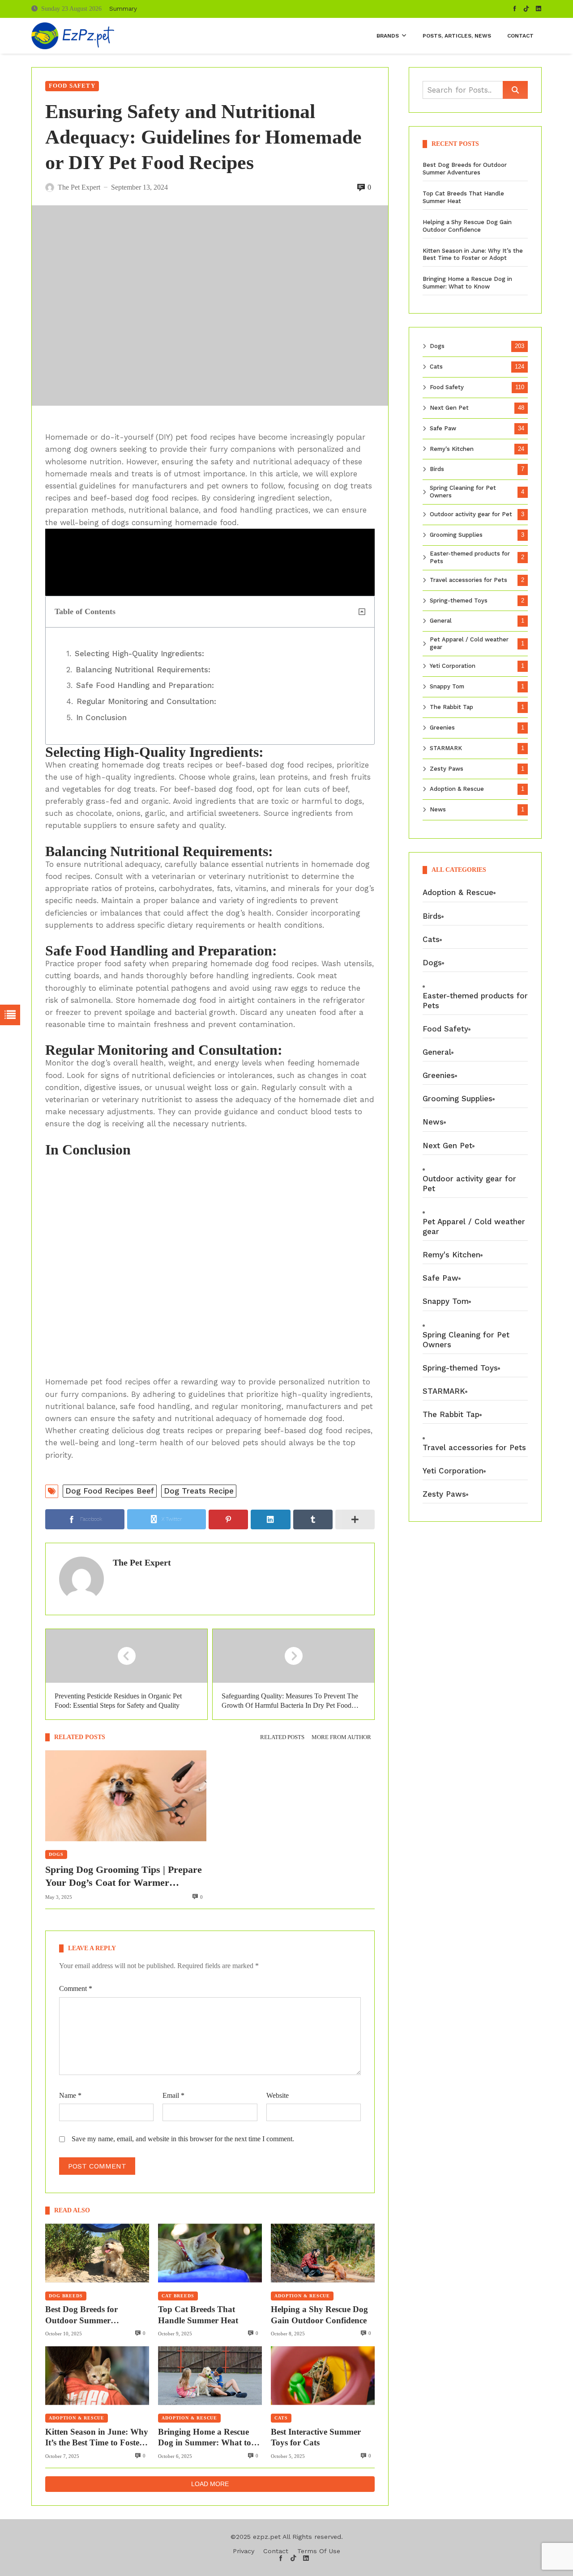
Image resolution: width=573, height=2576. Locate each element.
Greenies (442, 728)
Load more (210, 2484)
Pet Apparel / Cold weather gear (469, 643)
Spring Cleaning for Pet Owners (463, 492)
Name (70, 2095)
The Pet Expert (142, 1562)
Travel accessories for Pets (468, 580)
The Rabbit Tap (451, 707)
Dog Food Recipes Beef (110, 1491)
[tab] (282, 1738)
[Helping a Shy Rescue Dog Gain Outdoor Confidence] (323, 2253)
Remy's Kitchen (452, 449)
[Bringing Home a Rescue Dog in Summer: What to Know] (210, 2375)
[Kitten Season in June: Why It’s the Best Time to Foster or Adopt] (97, 2375)
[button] (362, 612)
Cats (281, 2418)
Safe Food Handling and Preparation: (145, 685)
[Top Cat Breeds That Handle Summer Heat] (210, 2253)
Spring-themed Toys (459, 601)
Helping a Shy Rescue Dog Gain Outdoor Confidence (319, 2315)
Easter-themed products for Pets (470, 557)
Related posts (282, 1737)
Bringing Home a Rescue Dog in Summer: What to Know (205, 2438)
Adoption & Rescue (302, 2296)
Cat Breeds (178, 2296)
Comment (76, 1988)
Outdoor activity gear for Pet (471, 514)
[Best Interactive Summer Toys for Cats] (323, 2375)
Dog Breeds (66, 2296)
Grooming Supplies (456, 535)
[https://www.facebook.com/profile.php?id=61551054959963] (515, 9)
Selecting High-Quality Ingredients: (139, 654)
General (441, 621)
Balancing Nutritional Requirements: (143, 670)
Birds (437, 469)
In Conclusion (101, 717)
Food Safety (72, 86)
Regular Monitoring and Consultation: (146, 701)
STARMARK (446, 748)
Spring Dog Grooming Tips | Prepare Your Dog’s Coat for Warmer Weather (124, 1876)
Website (278, 2095)
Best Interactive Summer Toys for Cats (316, 2437)
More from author (341, 1737)
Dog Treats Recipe (199, 1491)
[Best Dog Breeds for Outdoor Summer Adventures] (97, 2253)
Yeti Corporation (453, 666)
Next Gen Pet (449, 408)
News (438, 809)
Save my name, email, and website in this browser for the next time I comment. (183, 2139)
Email (173, 2095)
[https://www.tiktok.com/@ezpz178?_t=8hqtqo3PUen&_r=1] (526, 9)
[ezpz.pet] (73, 36)
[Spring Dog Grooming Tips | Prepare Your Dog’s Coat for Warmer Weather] (126, 1796)
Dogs (56, 1854)
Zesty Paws (447, 769)
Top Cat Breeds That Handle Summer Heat (198, 2315)
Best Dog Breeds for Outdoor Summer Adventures (81, 2315)
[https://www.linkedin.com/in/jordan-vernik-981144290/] (539, 9)
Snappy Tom (447, 686)
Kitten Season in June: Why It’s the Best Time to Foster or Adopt (97, 2438)
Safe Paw (443, 428)
